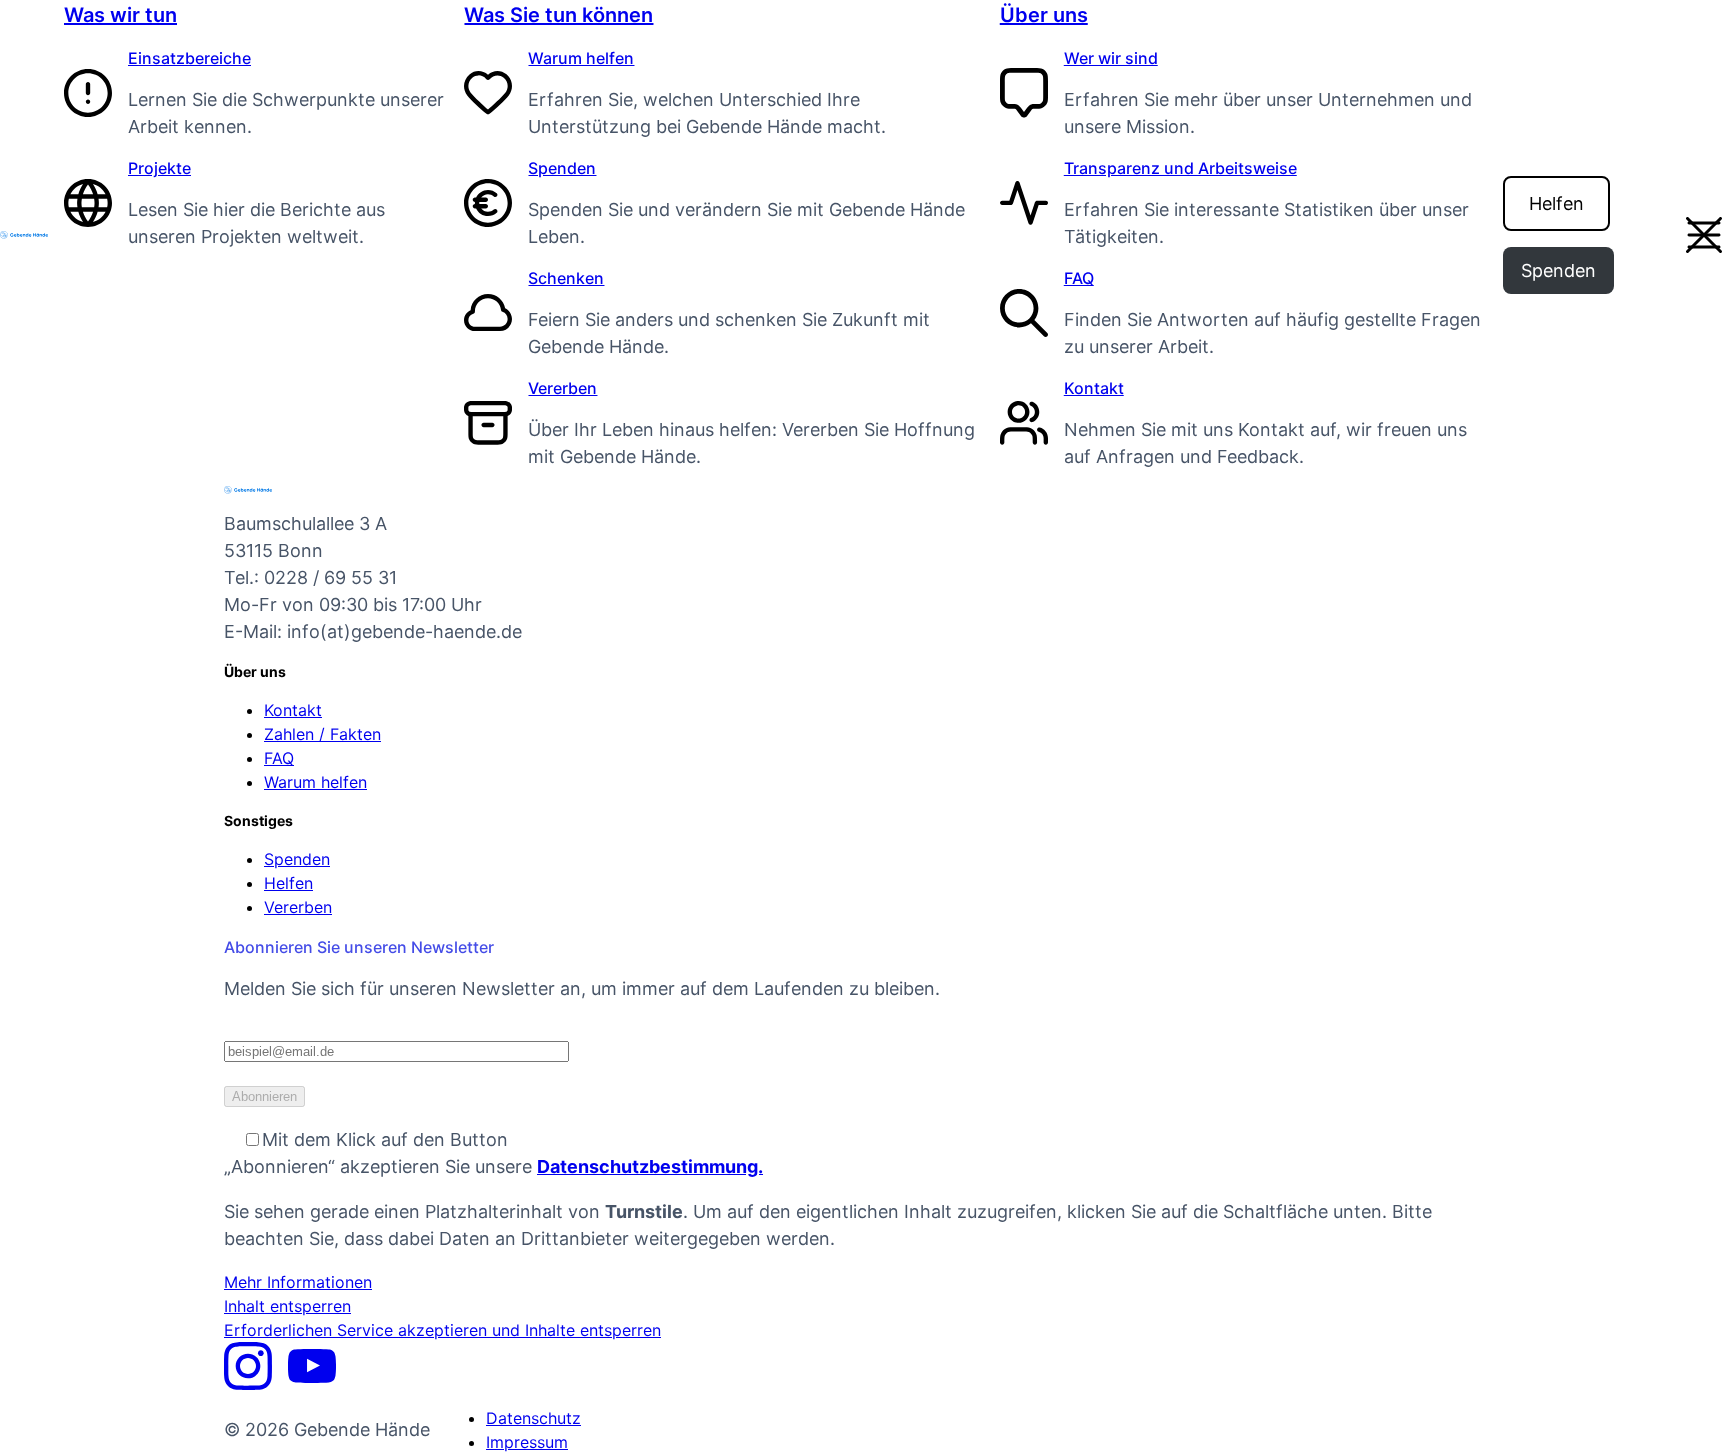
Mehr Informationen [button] (298, 1282)
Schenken (566, 278)
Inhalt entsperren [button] (287, 1306)
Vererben (562, 388)
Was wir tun (120, 15)
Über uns (1044, 15)
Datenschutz (533, 1418)
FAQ (1079, 278)
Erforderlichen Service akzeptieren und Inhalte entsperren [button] (442, 1330)
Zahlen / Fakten (322, 734)
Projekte (159, 168)
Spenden (562, 168)
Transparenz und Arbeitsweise (1180, 168)
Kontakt (1094, 388)
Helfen (1556, 203)
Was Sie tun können (558, 15)
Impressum (527, 1442)
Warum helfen (581, 58)
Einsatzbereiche (189, 58)
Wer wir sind (1111, 58)
